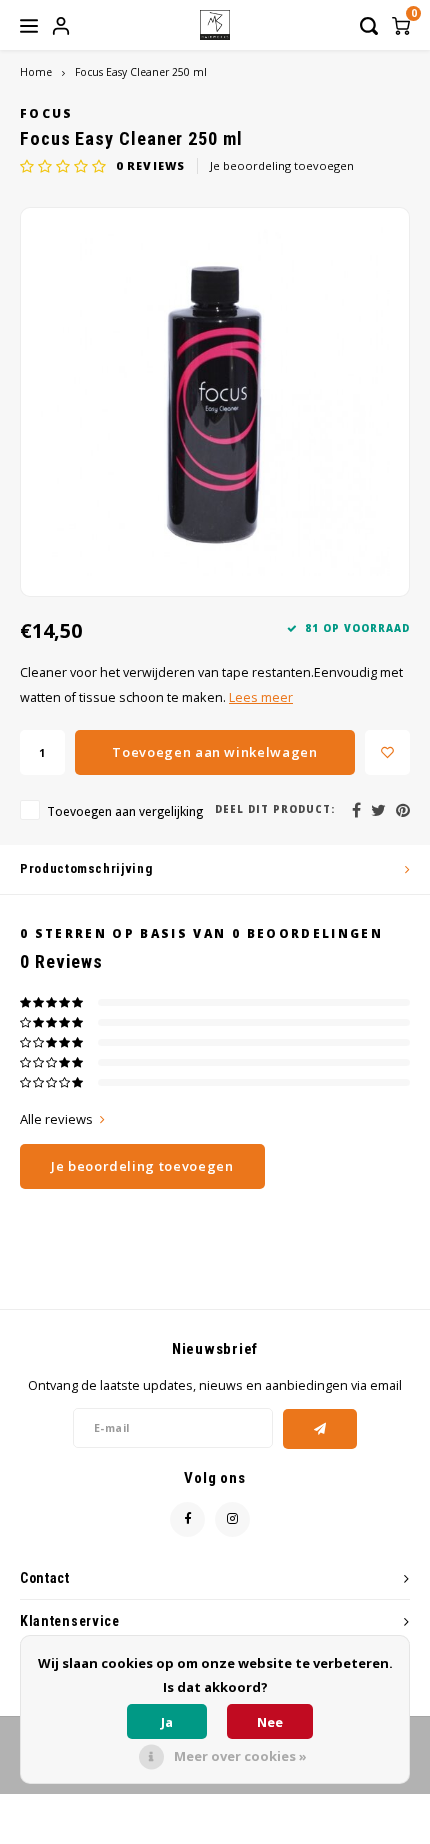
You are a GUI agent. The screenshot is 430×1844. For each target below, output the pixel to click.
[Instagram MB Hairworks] (232, 1519)
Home (36, 72)
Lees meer (261, 697)
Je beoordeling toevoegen (282, 165)
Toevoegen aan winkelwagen (214, 752)
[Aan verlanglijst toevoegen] (387, 752)
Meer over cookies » (240, 1756)
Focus (47, 113)
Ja (167, 1722)
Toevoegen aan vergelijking (125, 811)
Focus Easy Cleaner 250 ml (141, 72)
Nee (270, 1722)
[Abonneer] (320, 1429)
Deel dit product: (275, 809)
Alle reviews (56, 1119)
